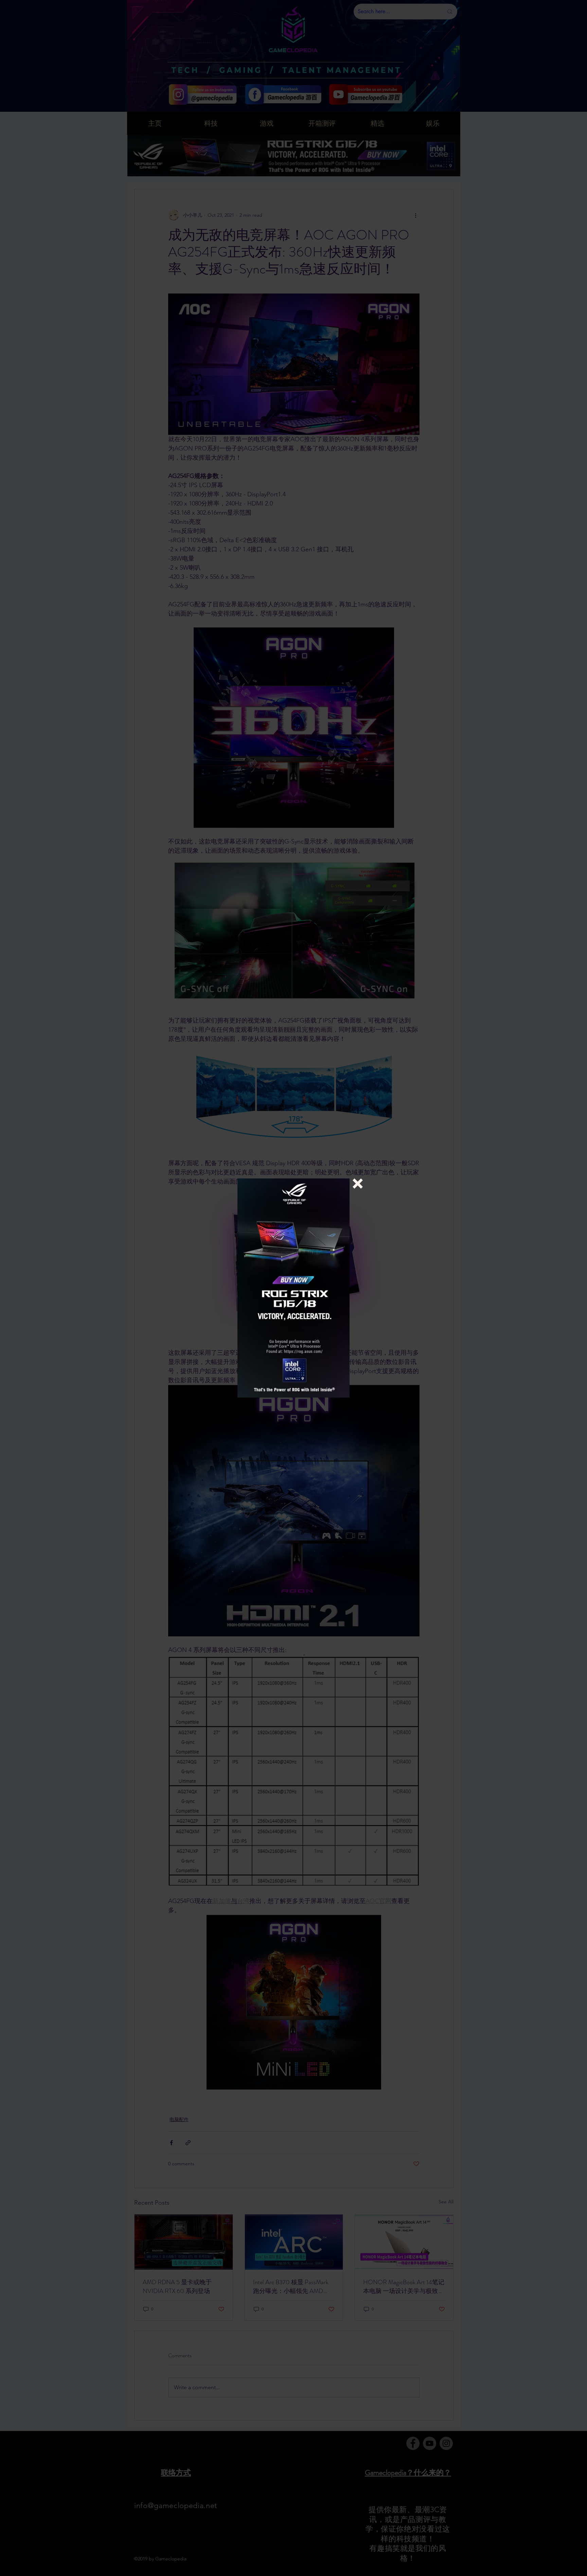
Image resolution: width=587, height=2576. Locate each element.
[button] (358, 1184)
